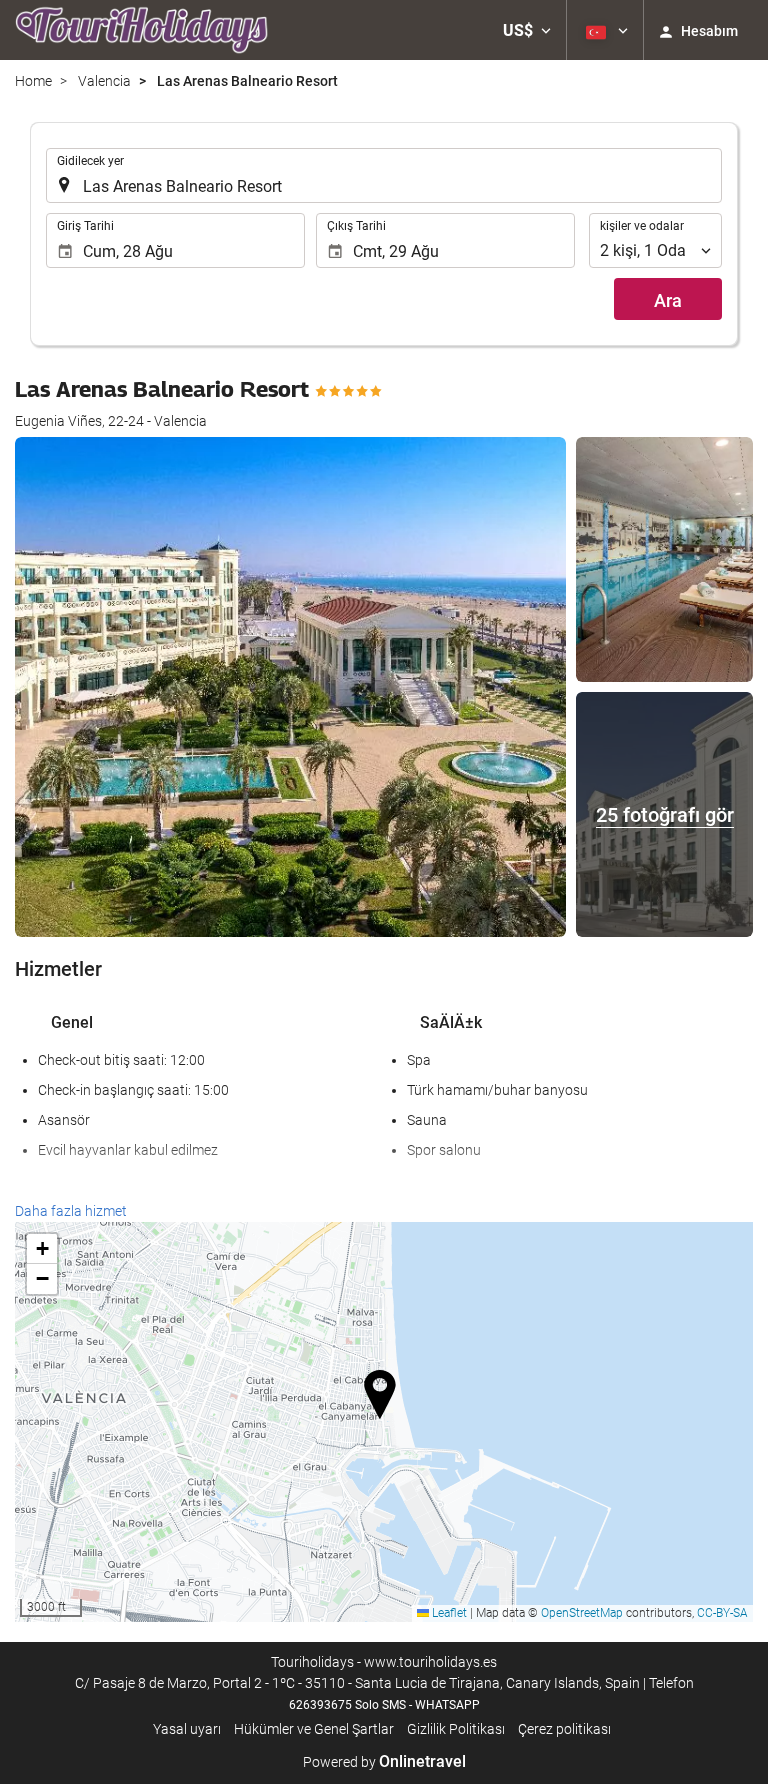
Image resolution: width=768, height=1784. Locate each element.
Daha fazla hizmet (71, 1211)
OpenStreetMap (582, 1613)
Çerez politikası (564, 1729)
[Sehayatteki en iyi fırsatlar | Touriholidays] (142, 30)
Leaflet (448, 1613)
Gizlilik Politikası (456, 1729)
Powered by (384, 1762)
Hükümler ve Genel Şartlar (314, 1729)
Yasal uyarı (187, 1729)
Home (33, 81)
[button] (527, 30)
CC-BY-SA (722, 1613)
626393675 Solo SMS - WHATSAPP (384, 1705)
